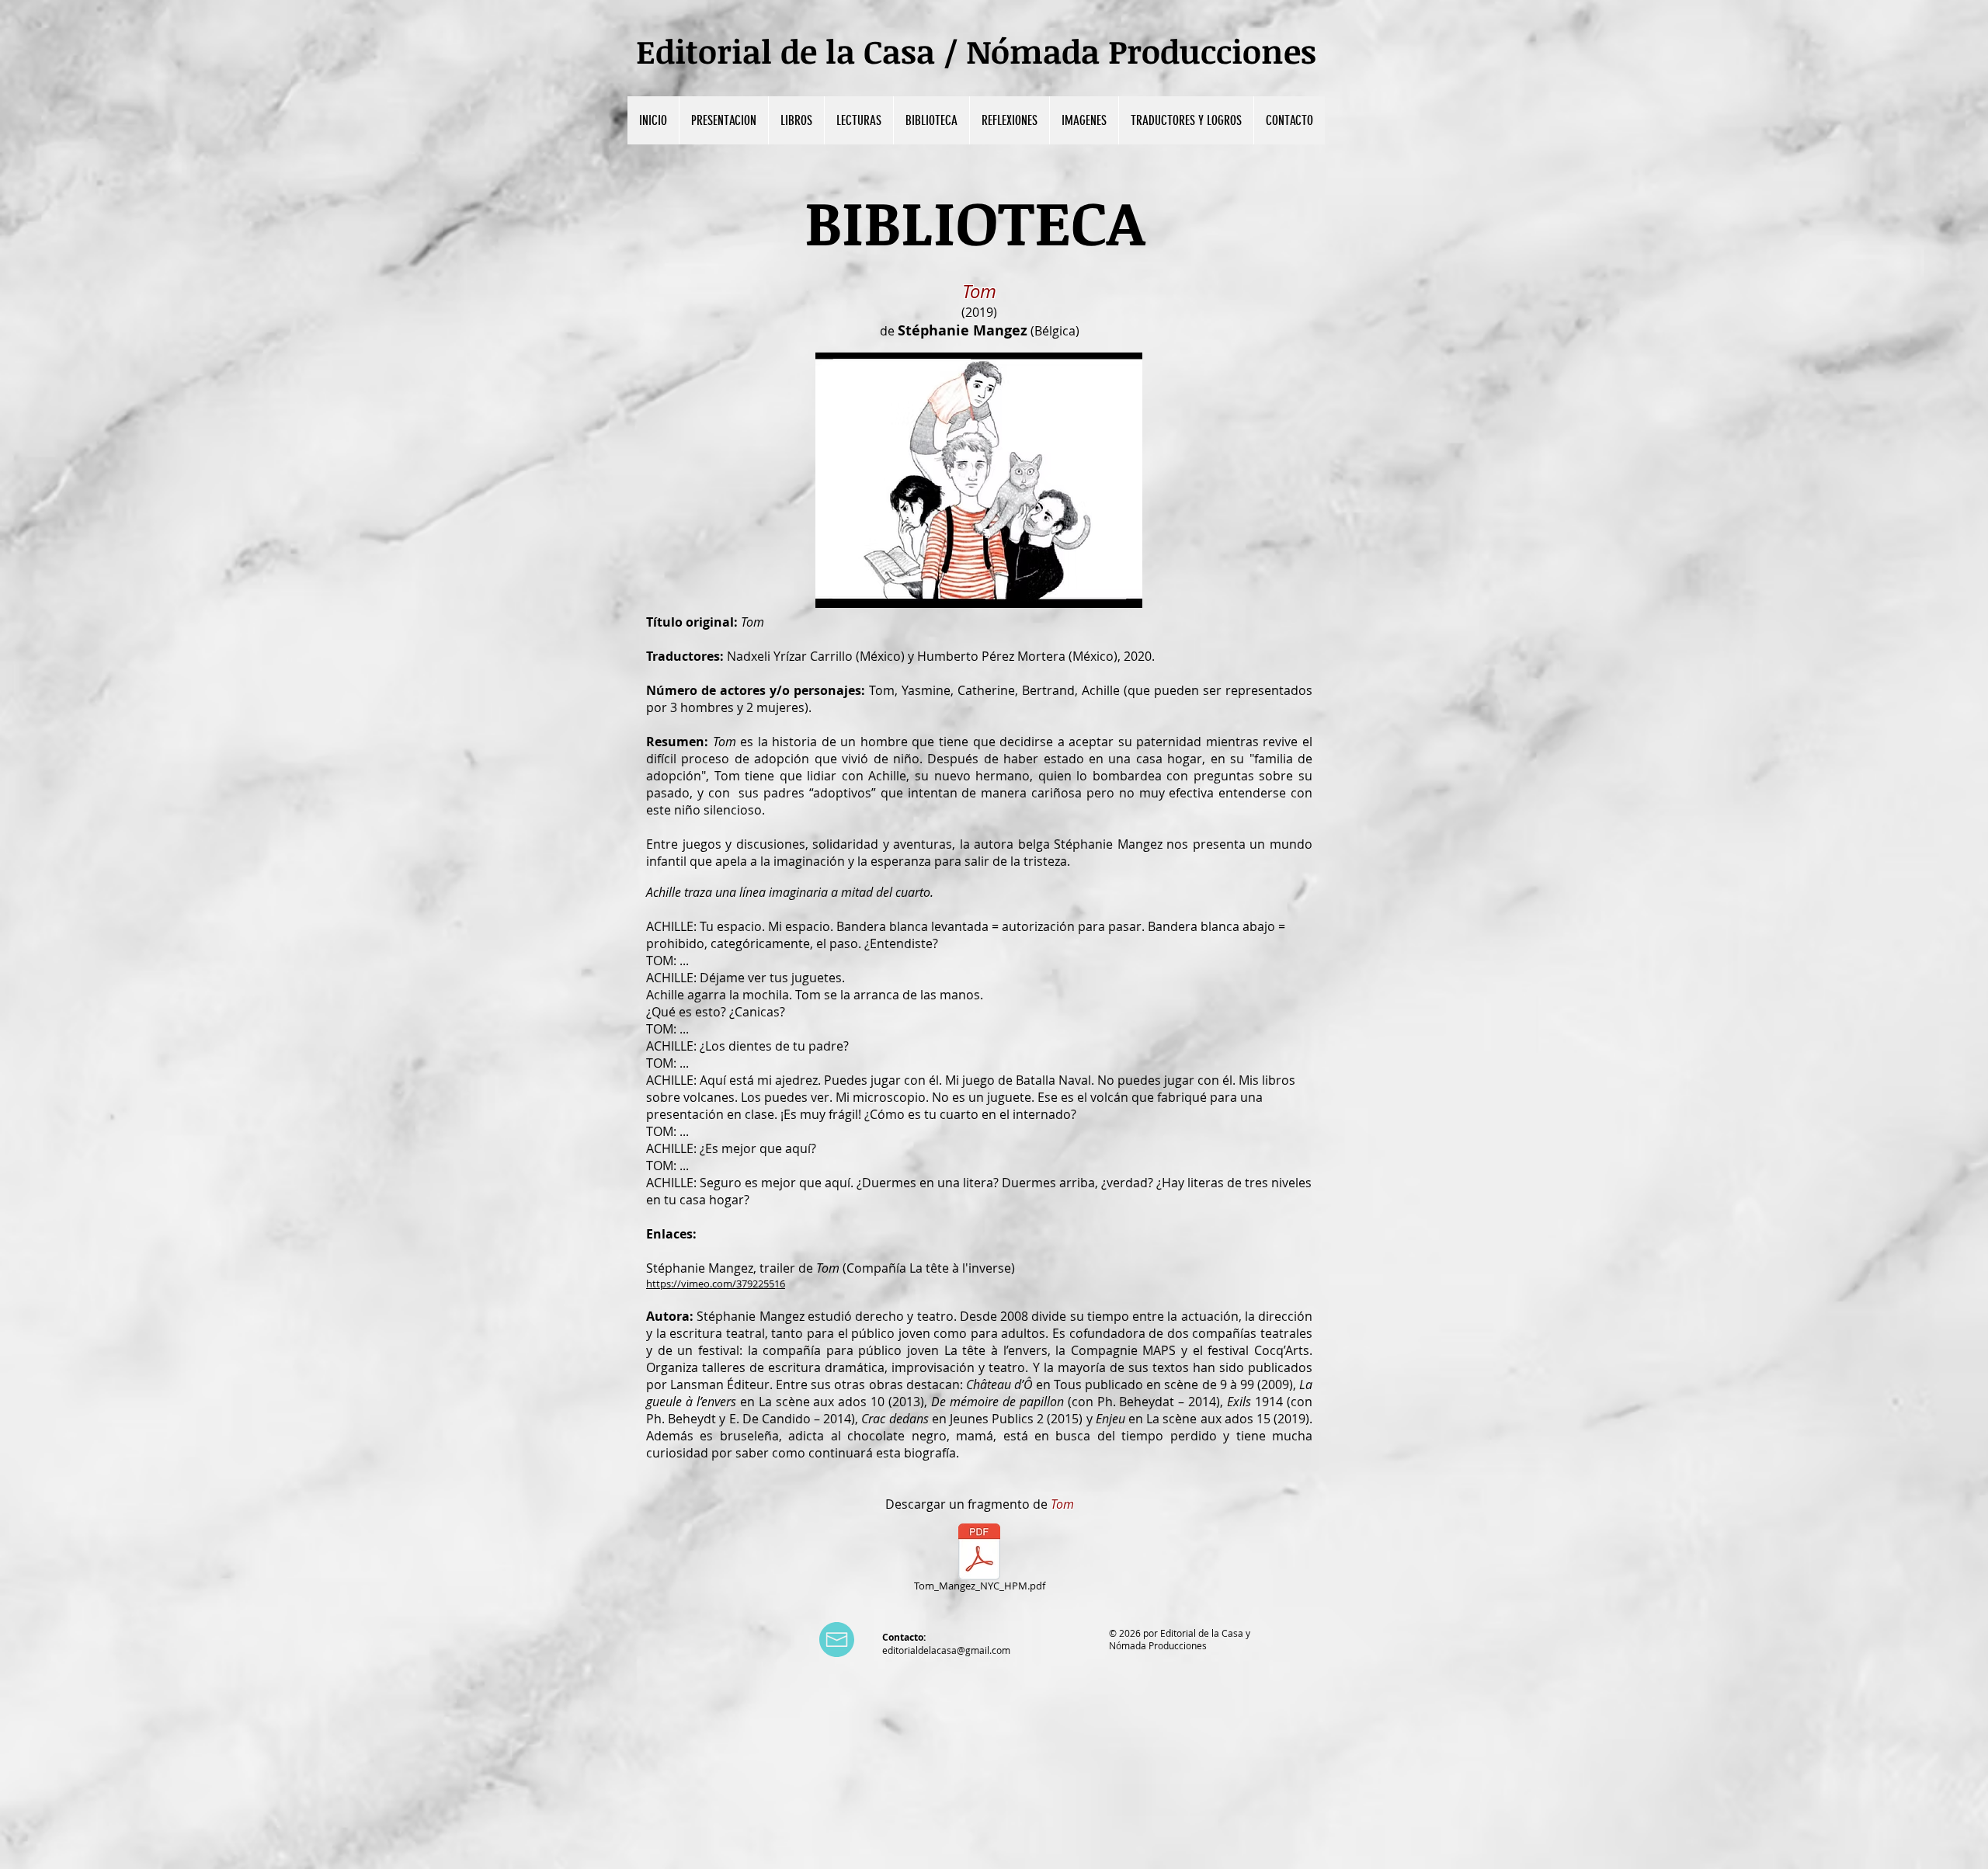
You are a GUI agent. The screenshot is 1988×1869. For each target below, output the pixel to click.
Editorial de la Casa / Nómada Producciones (976, 51)
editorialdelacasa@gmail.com (946, 1650)
